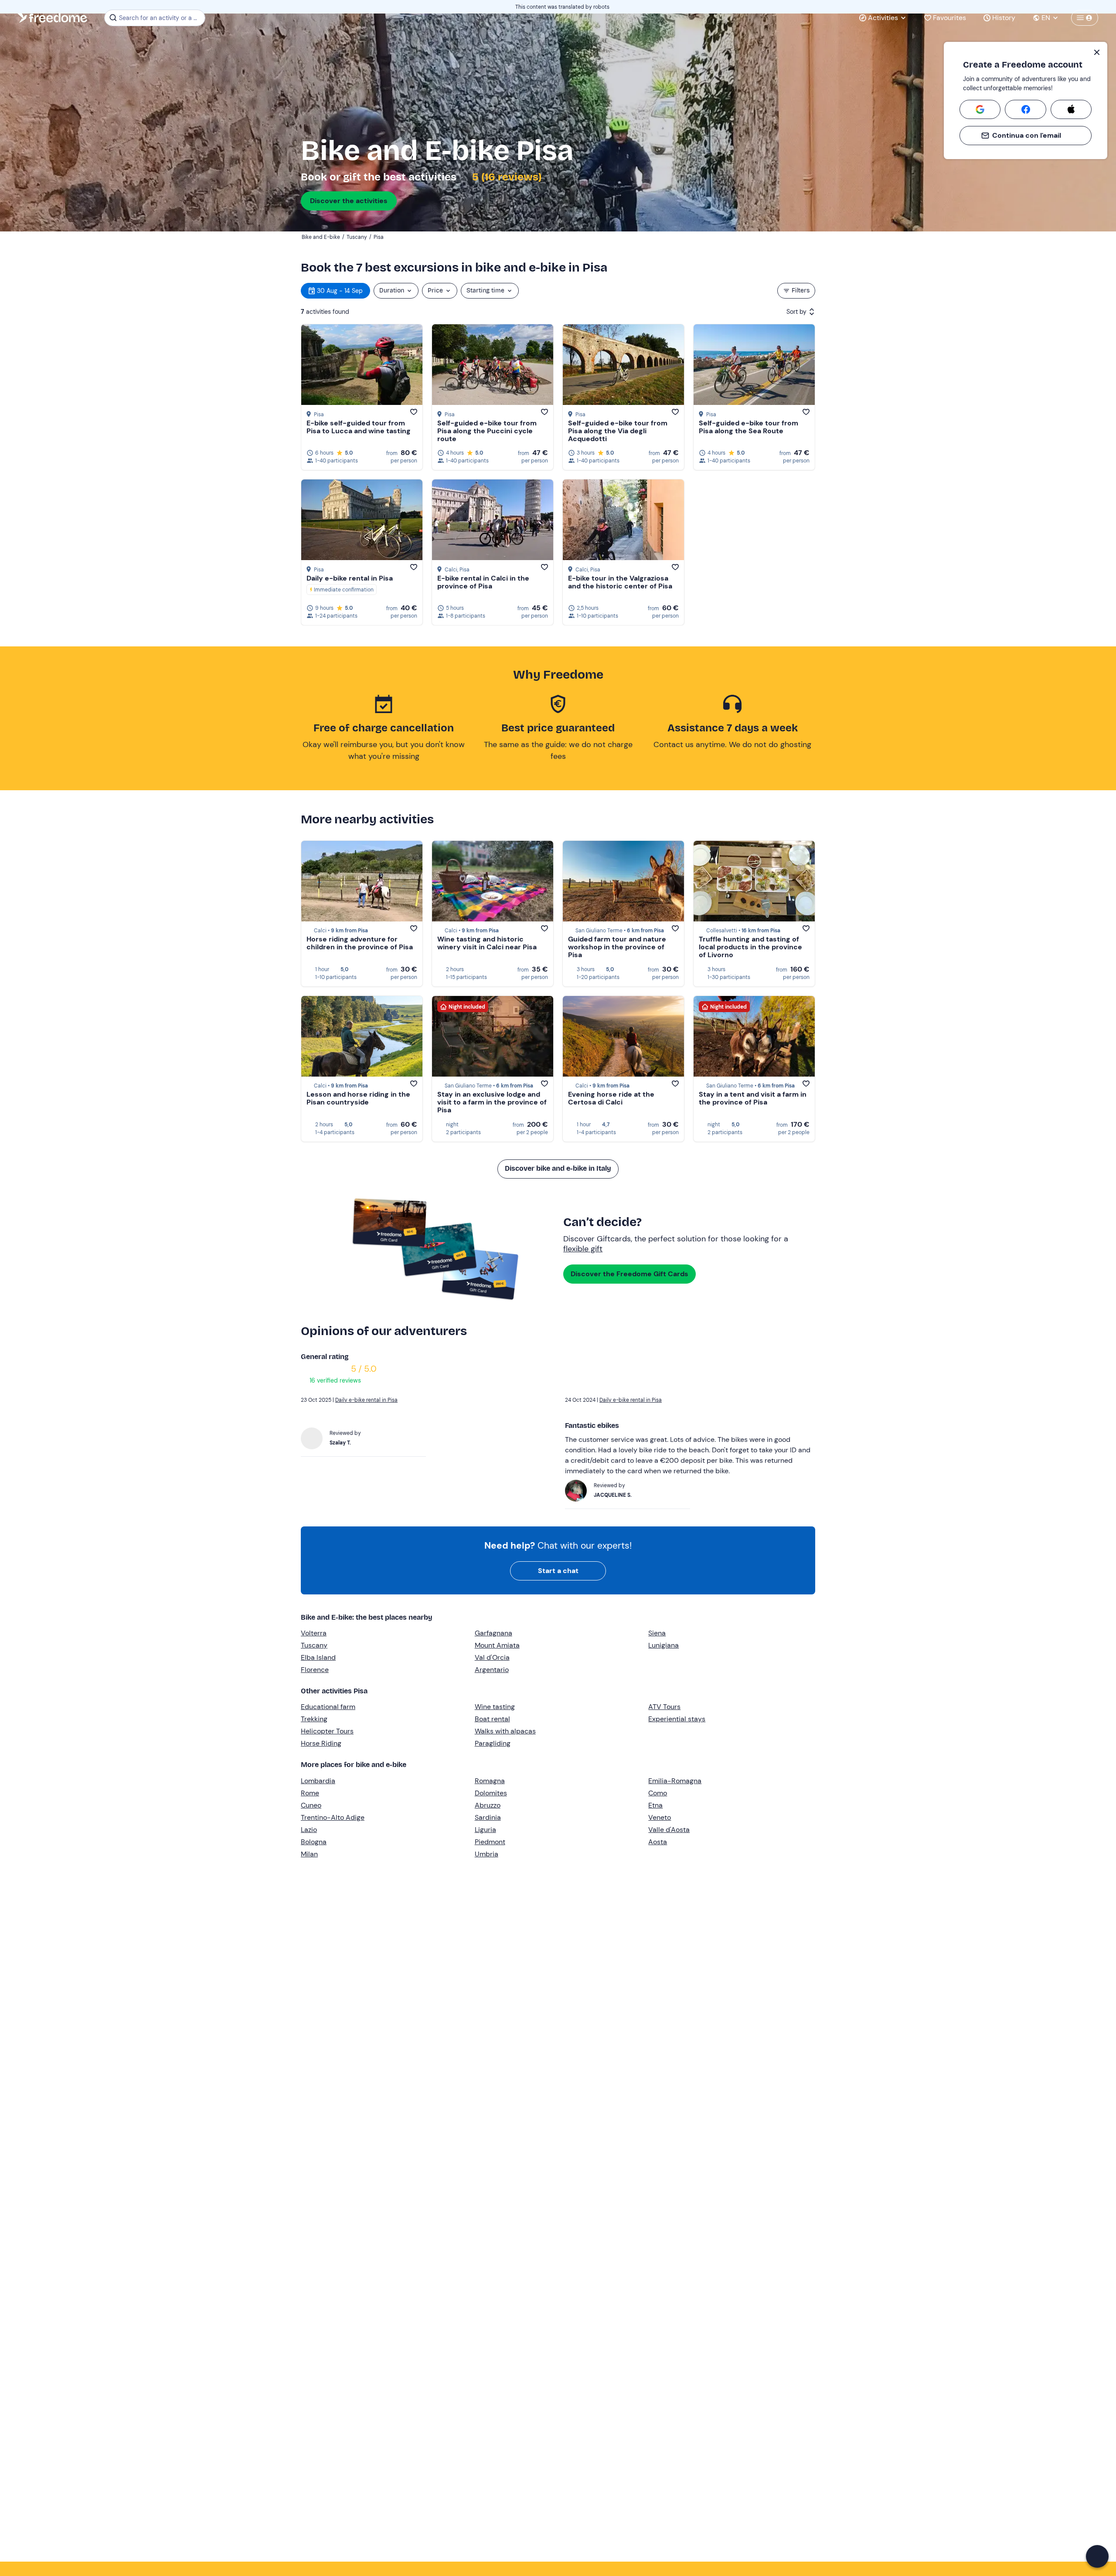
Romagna (490, 1781)
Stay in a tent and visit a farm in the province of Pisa (753, 1098)
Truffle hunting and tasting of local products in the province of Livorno (750, 947)
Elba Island (318, 1657)
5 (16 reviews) (506, 177)
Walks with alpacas (505, 1731)
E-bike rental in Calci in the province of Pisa (483, 582)
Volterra (314, 1633)
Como (658, 1793)
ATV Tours (664, 1707)
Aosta (658, 1842)
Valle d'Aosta (669, 1830)
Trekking (314, 1719)
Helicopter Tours (327, 1731)
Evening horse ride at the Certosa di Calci (611, 1098)
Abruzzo (488, 1805)
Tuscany (314, 1645)
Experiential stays (677, 1719)
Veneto (660, 1817)
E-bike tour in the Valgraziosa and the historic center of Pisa (620, 582)
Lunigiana (663, 1645)
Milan (309, 1854)
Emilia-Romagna (675, 1781)
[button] (1097, 2556)
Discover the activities (349, 201)
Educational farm (328, 1707)
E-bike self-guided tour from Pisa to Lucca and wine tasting (359, 427)
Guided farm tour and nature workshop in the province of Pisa (617, 947)
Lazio (309, 1830)
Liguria (485, 1830)
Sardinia (488, 1817)
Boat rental (492, 1719)
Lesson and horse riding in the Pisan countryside (358, 1098)
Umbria (487, 1854)
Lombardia (318, 1781)
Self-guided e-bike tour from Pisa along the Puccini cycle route (487, 431)
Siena (657, 1633)
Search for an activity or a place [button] (161, 18)
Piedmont (490, 1842)
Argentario (492, 1670)
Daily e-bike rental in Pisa (350, 578)
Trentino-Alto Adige (333, 1817)
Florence (315, 1670)
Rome (310, 1793)
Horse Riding (321, 1743)
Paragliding (493, 1743)
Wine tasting (495, 1707)
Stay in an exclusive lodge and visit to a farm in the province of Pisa (492, 1102)
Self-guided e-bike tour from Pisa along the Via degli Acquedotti (618, 431)
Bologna (314, 1842)
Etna (655, 1805)
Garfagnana (493, 1633)
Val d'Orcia (492, 1657)
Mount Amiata (497, 1645)
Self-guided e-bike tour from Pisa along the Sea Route (749, 427)
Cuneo (311, 1805)
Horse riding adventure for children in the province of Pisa (360, 943)
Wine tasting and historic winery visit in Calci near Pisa (487, 943)
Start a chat (558, 1571)
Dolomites (491, 1793)
